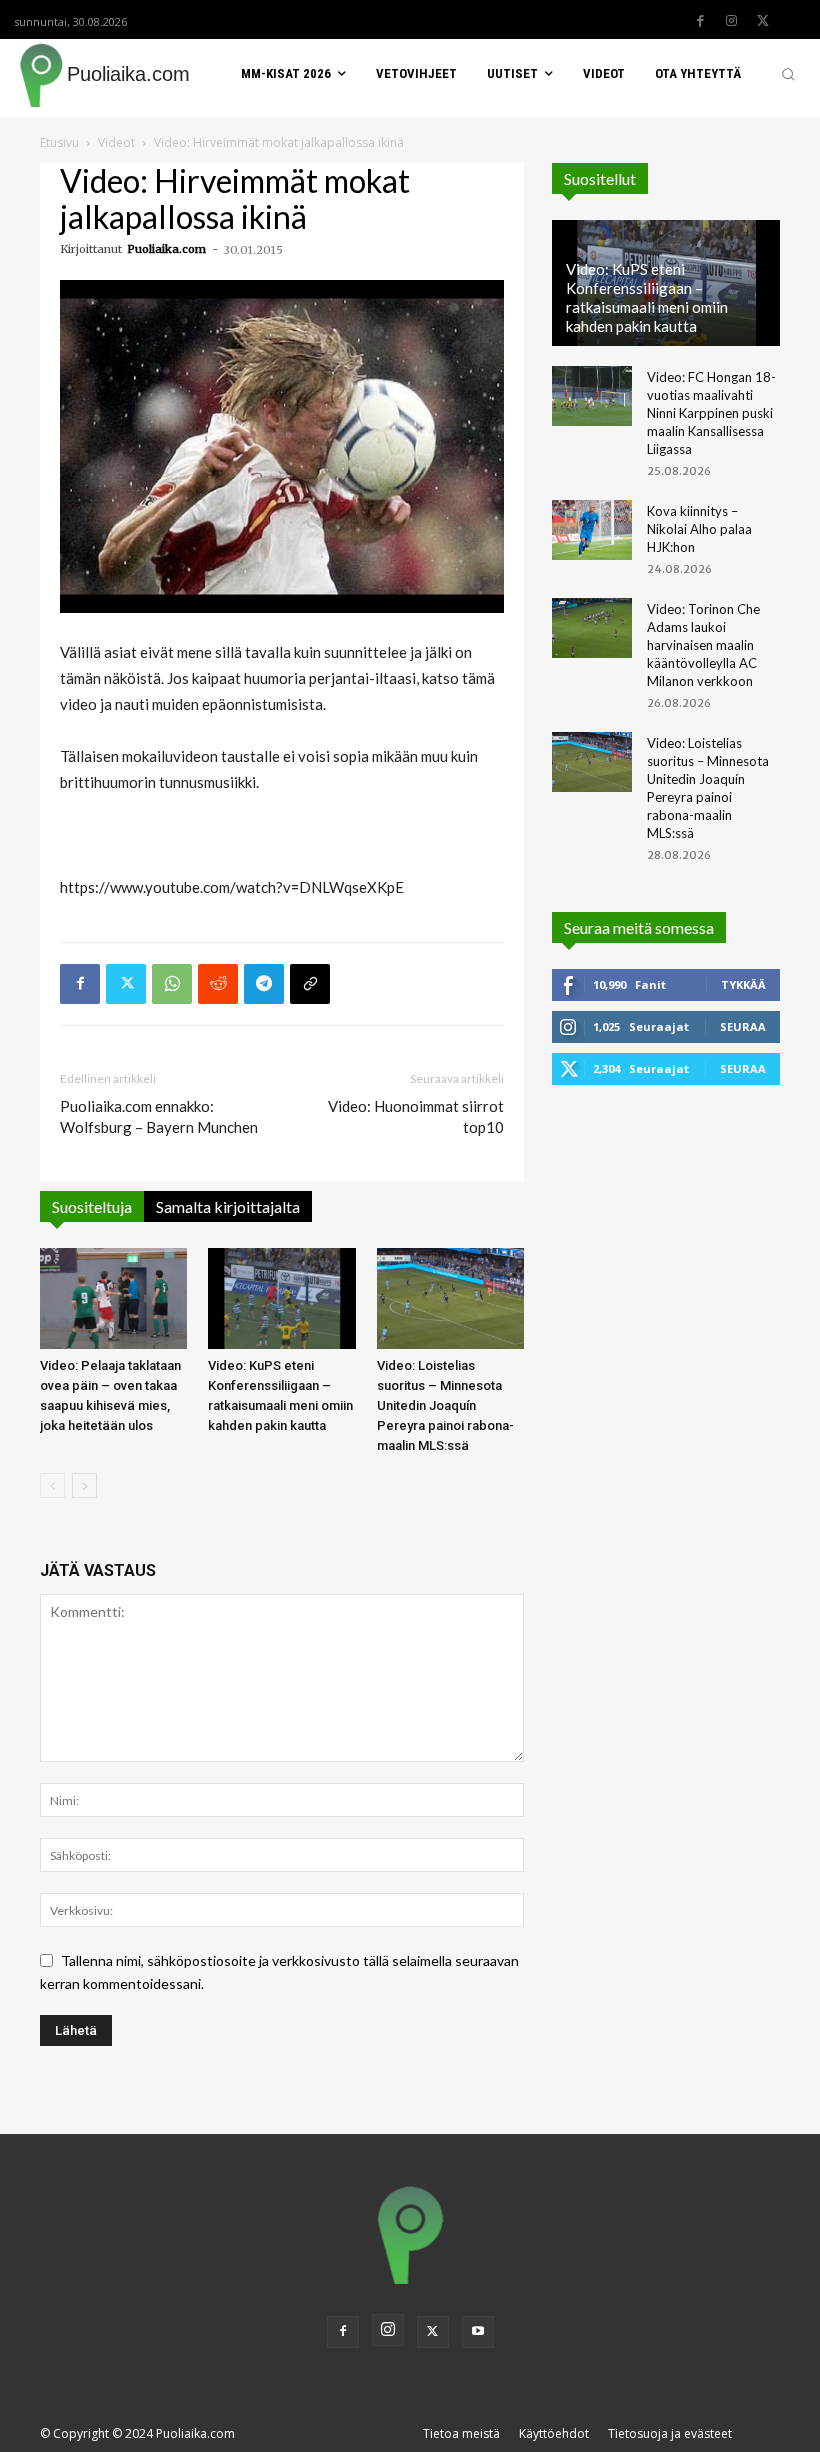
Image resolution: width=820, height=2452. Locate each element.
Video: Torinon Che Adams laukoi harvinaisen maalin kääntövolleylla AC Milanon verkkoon (703, 645)
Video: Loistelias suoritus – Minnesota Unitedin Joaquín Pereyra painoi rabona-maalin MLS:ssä (445, 1405)
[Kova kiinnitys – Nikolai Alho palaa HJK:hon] (592, 530)
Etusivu (59, 142)
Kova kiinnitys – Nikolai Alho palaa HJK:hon (699, 529)
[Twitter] (763, 21)
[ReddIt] (218, 984)
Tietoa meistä (461, 2433)
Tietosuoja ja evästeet (670, 2433)
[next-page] (84, 1485)
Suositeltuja (92, 1206)
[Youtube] (478, 2332)
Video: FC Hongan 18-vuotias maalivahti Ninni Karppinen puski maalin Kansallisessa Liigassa (711, 413)
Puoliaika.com (166, 249)
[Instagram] (732, 21)
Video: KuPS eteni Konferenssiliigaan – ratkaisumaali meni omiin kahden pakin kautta (647, 297)
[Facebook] (701, 21)
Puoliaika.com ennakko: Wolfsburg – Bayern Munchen (159, 1116)
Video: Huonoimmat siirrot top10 (416, 1116)
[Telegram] (264, 984)
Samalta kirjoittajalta (228, 1206)
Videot (116, 142)
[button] (788, 74)
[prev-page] (52, 1485)
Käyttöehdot (554, 2433)
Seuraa (743, 1026)
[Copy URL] (310, 984)
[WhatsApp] (172, 984)
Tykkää (743, 984)
